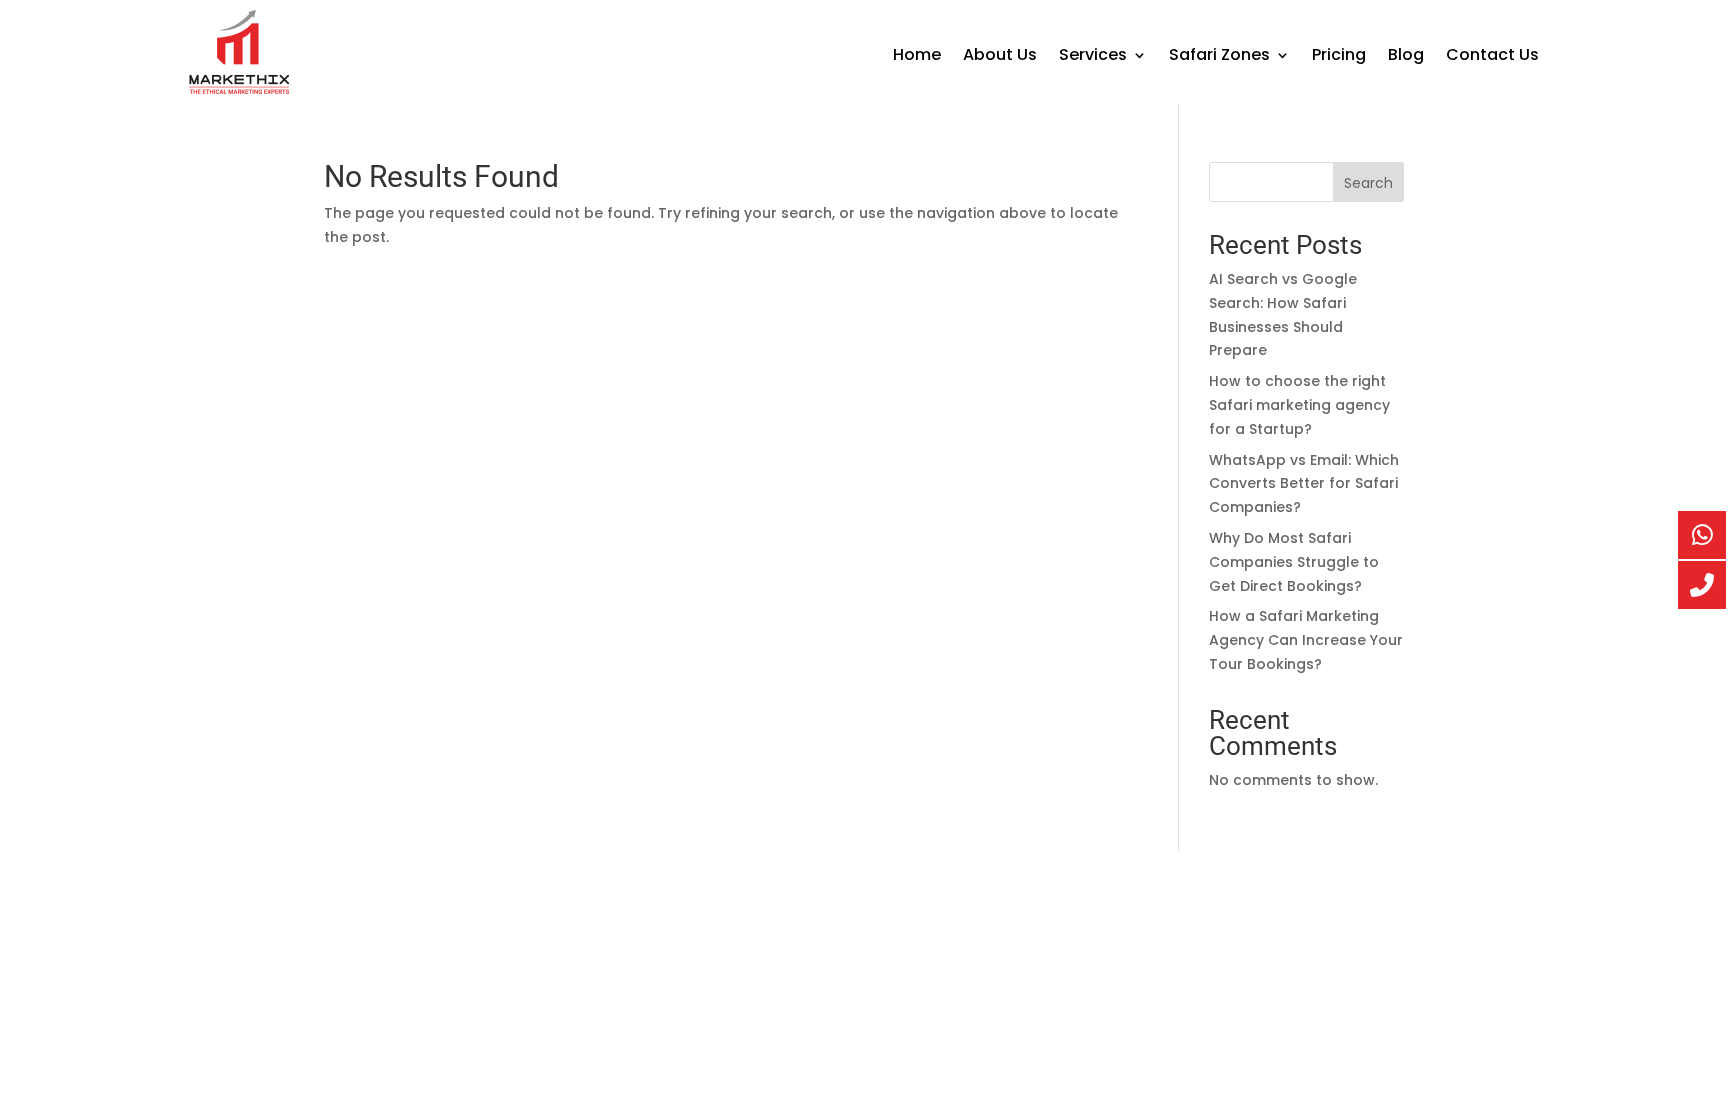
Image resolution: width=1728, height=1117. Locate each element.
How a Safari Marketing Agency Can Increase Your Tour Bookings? (1306, 640)
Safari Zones (1219, 57)
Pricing (1339, 57)
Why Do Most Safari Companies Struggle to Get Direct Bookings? (1294, 562)
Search (1368, 183)
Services (1093, 57)
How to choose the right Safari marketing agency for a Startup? (1299, 405)
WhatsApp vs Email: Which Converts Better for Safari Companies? (1304, 484)
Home (917, 57)
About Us (1000, 57)
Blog (1406, 57)
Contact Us (1492, 57)
